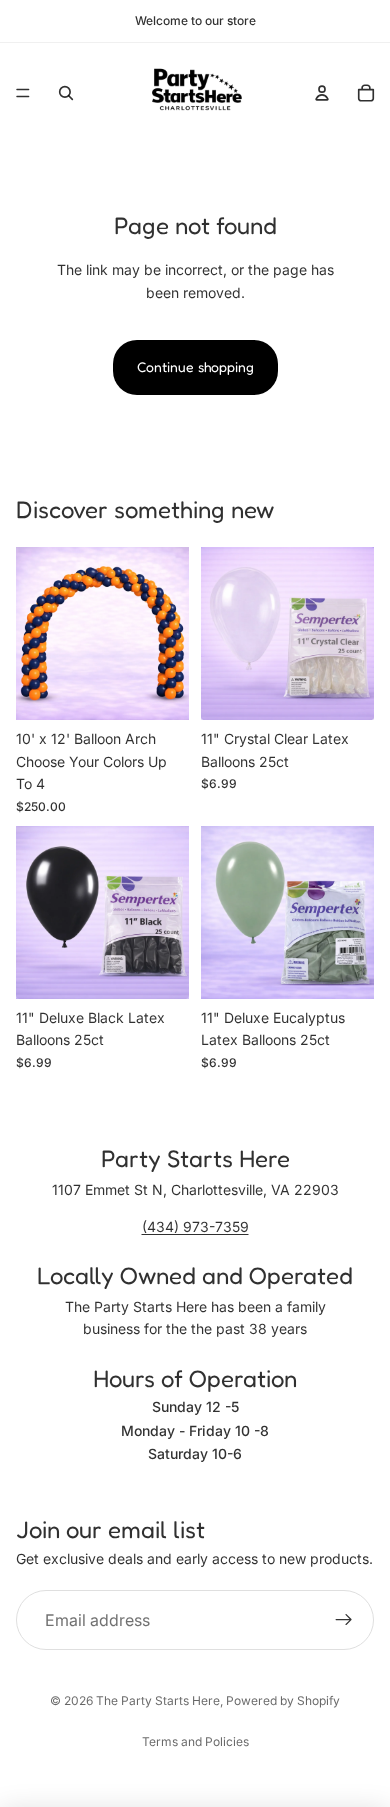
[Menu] (23, 93)
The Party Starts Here (158, 1700)
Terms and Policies (195, 1741)
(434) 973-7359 (195, 1226)
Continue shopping (195, 366)
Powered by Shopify (283, 1700)
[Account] (322, 93)
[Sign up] (344, 1620)
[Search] (66, 93)
